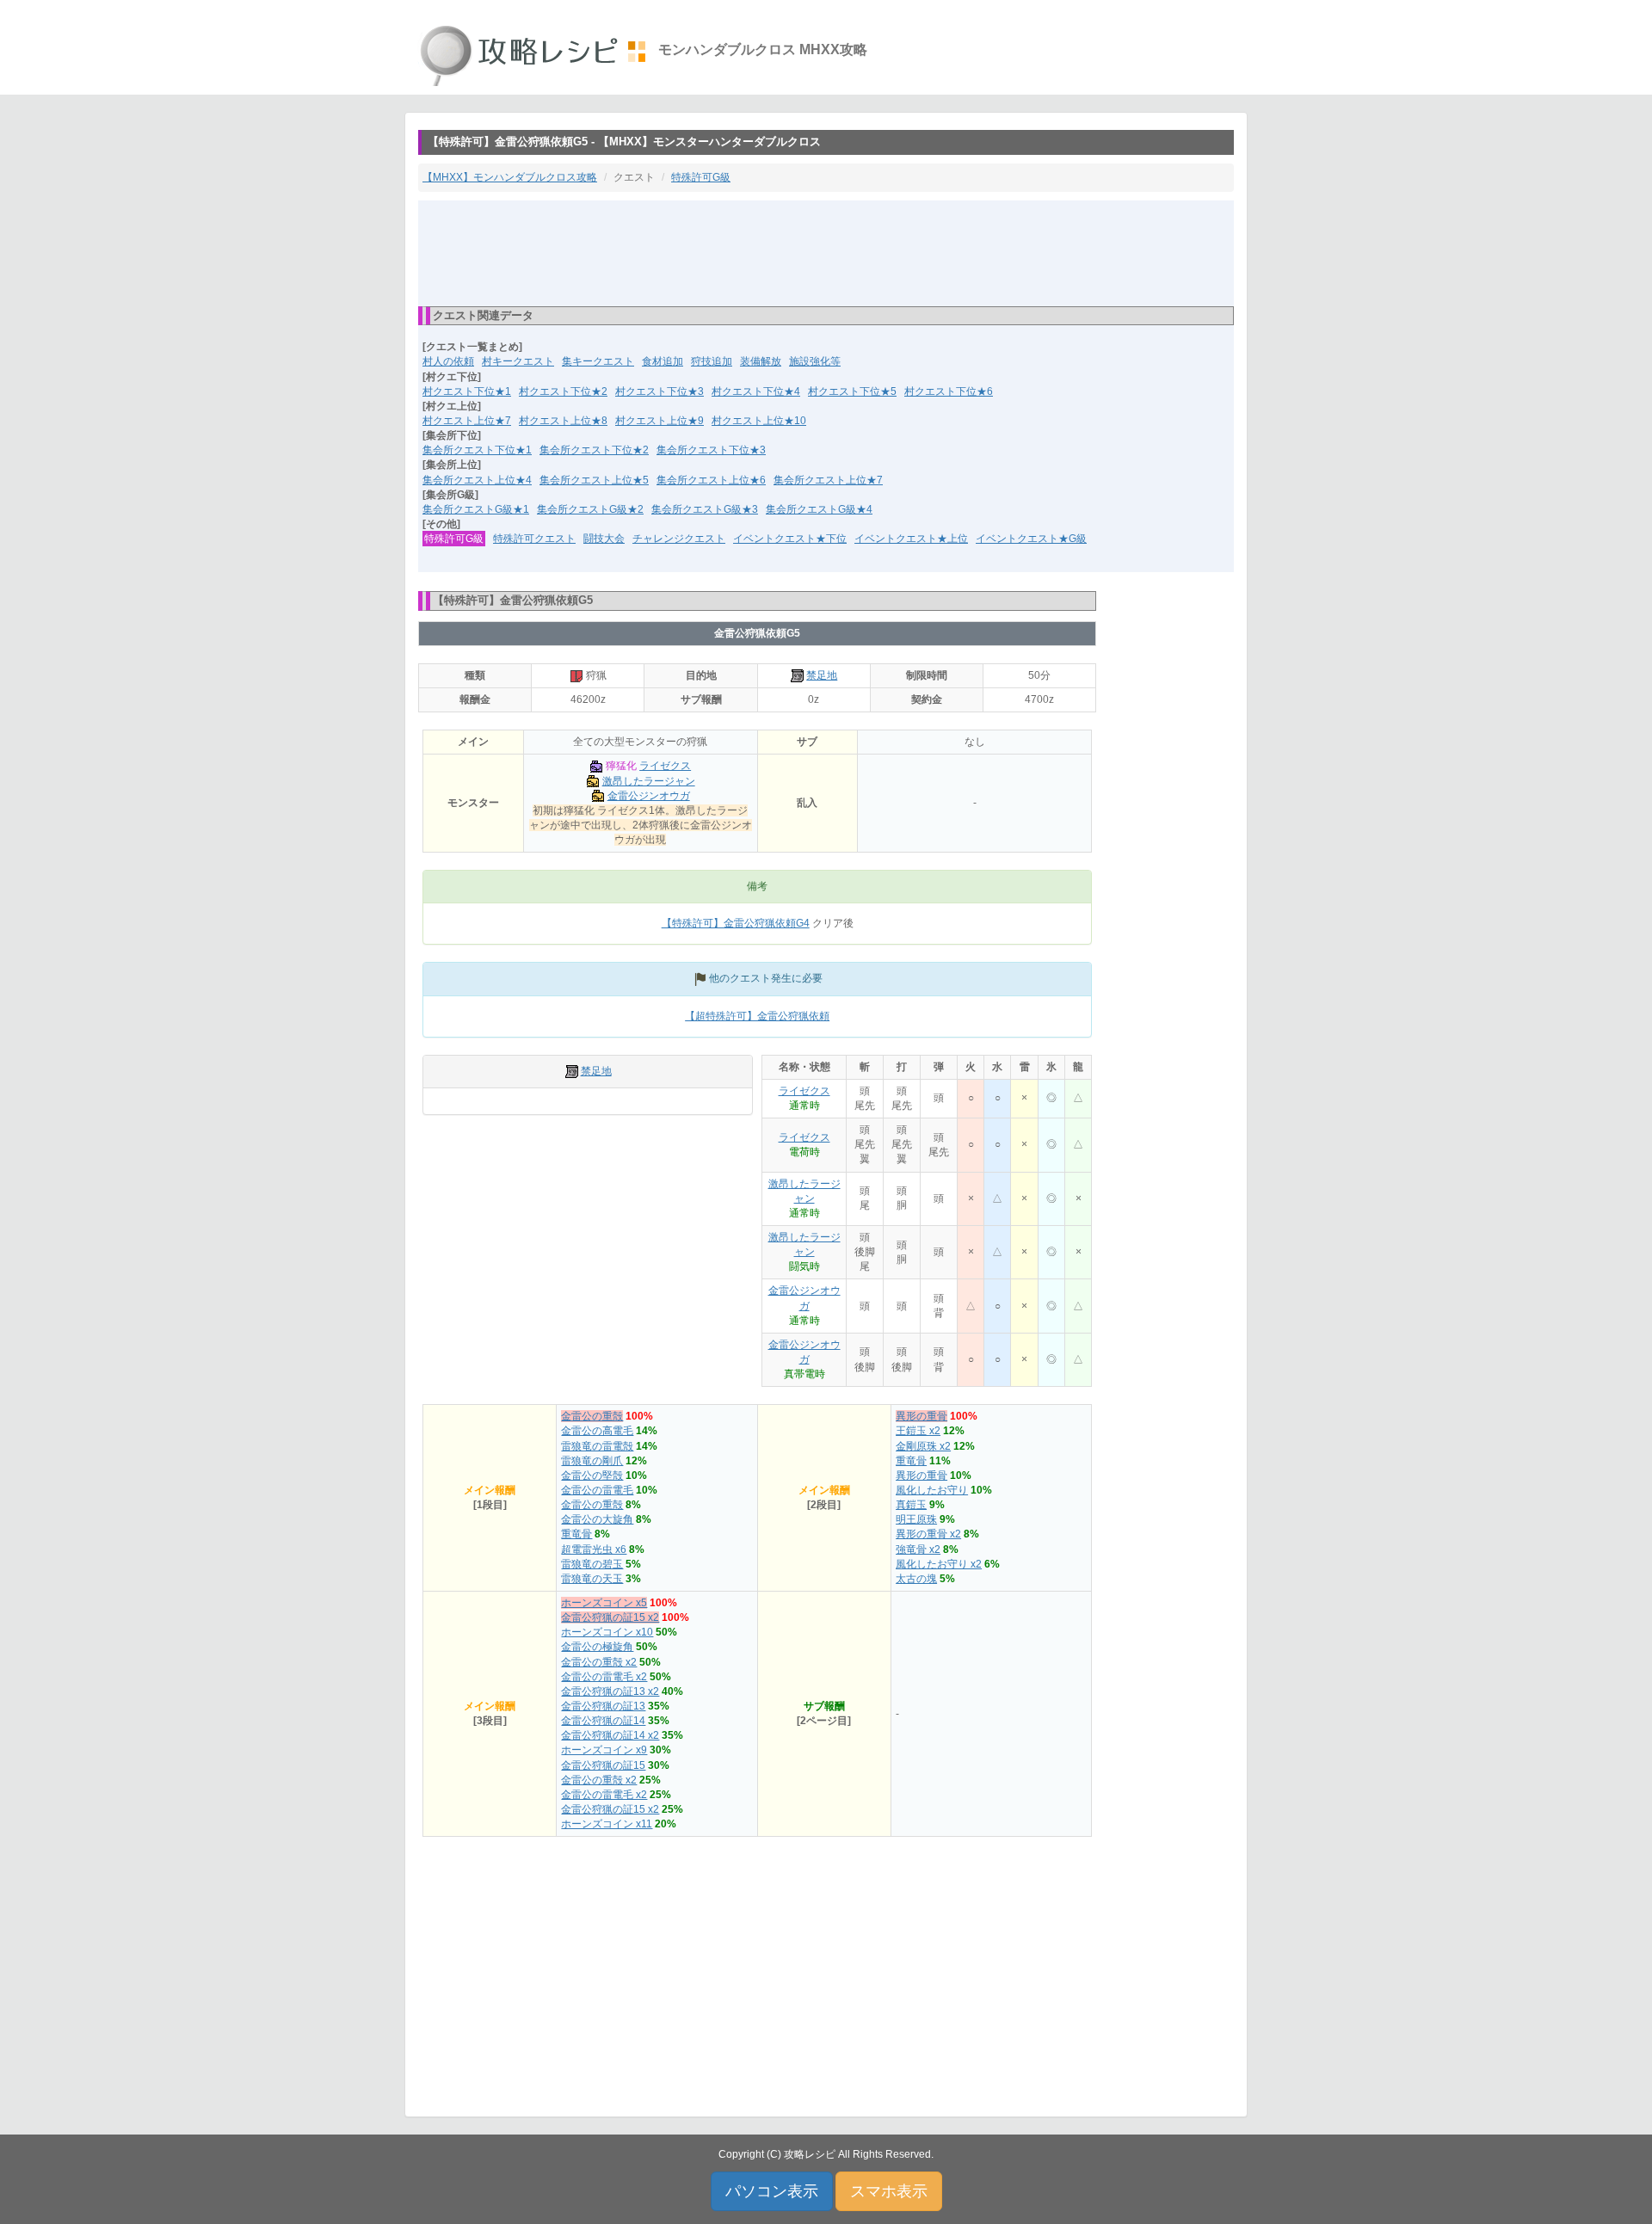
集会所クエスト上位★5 (594, 480)
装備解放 (761, 361)
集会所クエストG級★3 (705, 509)
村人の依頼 (448, 361)
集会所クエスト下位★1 (477, 450)
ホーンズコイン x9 (604, 1750)
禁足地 (822, 675)
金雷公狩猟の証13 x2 (610, 1691)
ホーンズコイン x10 (607, 1632)
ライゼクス (665, 766)
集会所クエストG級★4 (819, 509)
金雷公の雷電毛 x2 (604, 1677)
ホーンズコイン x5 (604, 1603)
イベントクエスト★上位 (911, 539)
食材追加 (663, 361)
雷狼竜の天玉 (592, 1579)
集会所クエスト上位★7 (828, 480)
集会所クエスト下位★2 (594, 450)
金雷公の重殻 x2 (599, 1662)
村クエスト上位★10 (759, 421)
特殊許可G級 (701, 177)
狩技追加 (712, 361)
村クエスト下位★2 (563, 391)
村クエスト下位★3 (660, 391)
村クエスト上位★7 (467, 421)
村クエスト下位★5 (852, 391)
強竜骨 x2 (918, 1549)
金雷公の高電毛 (597, 1431)
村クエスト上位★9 (660, 421)
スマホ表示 (889, 2191)
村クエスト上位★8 (563, 421)
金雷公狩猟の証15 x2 (610, 1617)
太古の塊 (916, 1579)
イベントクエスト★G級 (1031, 539)
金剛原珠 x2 (923, 1446)
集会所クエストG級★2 (590, 509)
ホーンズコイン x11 (607, 1824)
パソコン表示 (772, 2191)
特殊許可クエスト (534, 539)
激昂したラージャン (649, 781)
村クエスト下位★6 (949, 391)
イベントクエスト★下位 (790, 539)
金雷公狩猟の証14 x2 (610, 1735)
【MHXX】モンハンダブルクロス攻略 (510, 177)
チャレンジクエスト (679, 539)
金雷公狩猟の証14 (603, 1721)
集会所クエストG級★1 (476, 509)
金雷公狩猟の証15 (603, 1765)
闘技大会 (604, 539)
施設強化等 (815, 361)
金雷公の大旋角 (597, 1519)
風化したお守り (932, 1490)
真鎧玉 (911, 1505)
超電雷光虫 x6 (594, 1549)
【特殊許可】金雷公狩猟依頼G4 (736, 923)
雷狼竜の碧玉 (592, 1564)
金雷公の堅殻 (592, 1475)
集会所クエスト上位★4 (477, 480)
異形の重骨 (922, 1416)
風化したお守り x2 (939, 1564)
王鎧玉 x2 (918, 1431)
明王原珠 (916, 1519)
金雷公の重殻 (592, 1416)
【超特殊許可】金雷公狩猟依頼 (757, 1016)
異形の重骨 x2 (928, 1534)
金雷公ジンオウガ (649, 796)
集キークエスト (598, 361)
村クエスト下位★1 (467, 391)
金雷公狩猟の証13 (603, 1706)
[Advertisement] (826, 252)
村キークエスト (518, 361)
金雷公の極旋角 (597, 1647)
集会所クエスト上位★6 (711, 480)
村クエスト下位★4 (756, 391)
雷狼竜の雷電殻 (597, 1446)
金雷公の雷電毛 (597, 1490)
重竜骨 (576, 1534)
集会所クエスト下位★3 (711, 450)
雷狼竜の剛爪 (592, 1461)
